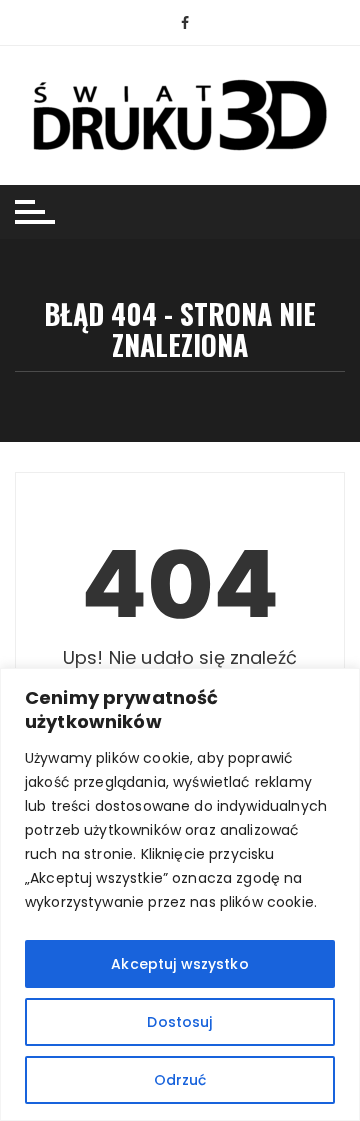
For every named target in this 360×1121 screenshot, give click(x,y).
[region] (180, 894)
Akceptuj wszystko (180, 964)
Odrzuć (180, 1080)
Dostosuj (179, 1022)
